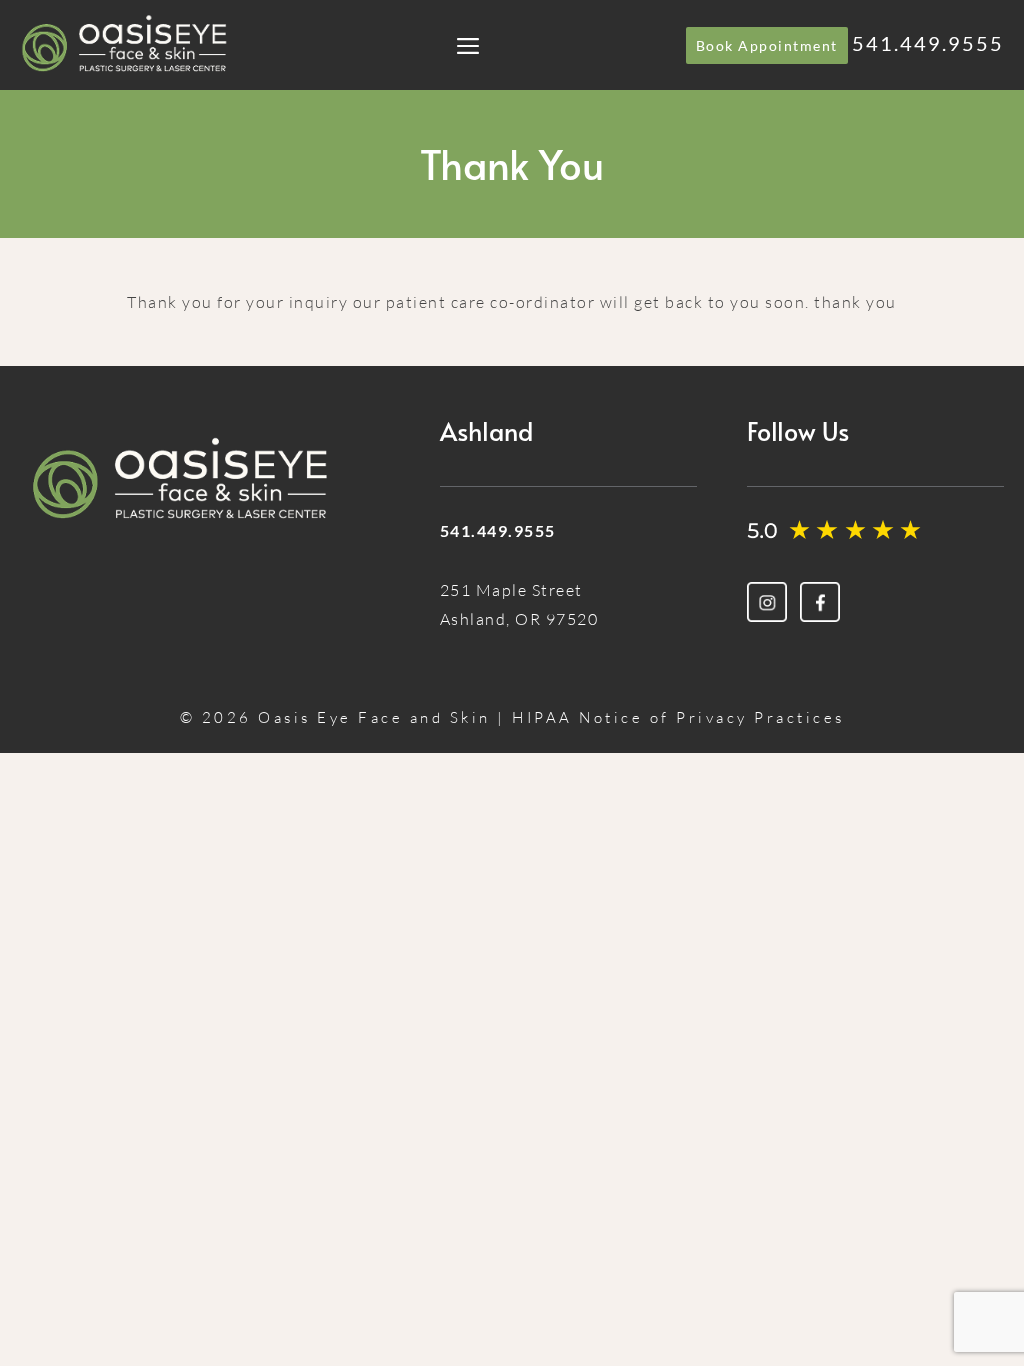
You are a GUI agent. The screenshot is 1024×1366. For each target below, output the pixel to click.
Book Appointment (767, 45)
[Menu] (468, 45)
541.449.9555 (928, 43)
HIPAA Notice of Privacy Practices (678, 717)
